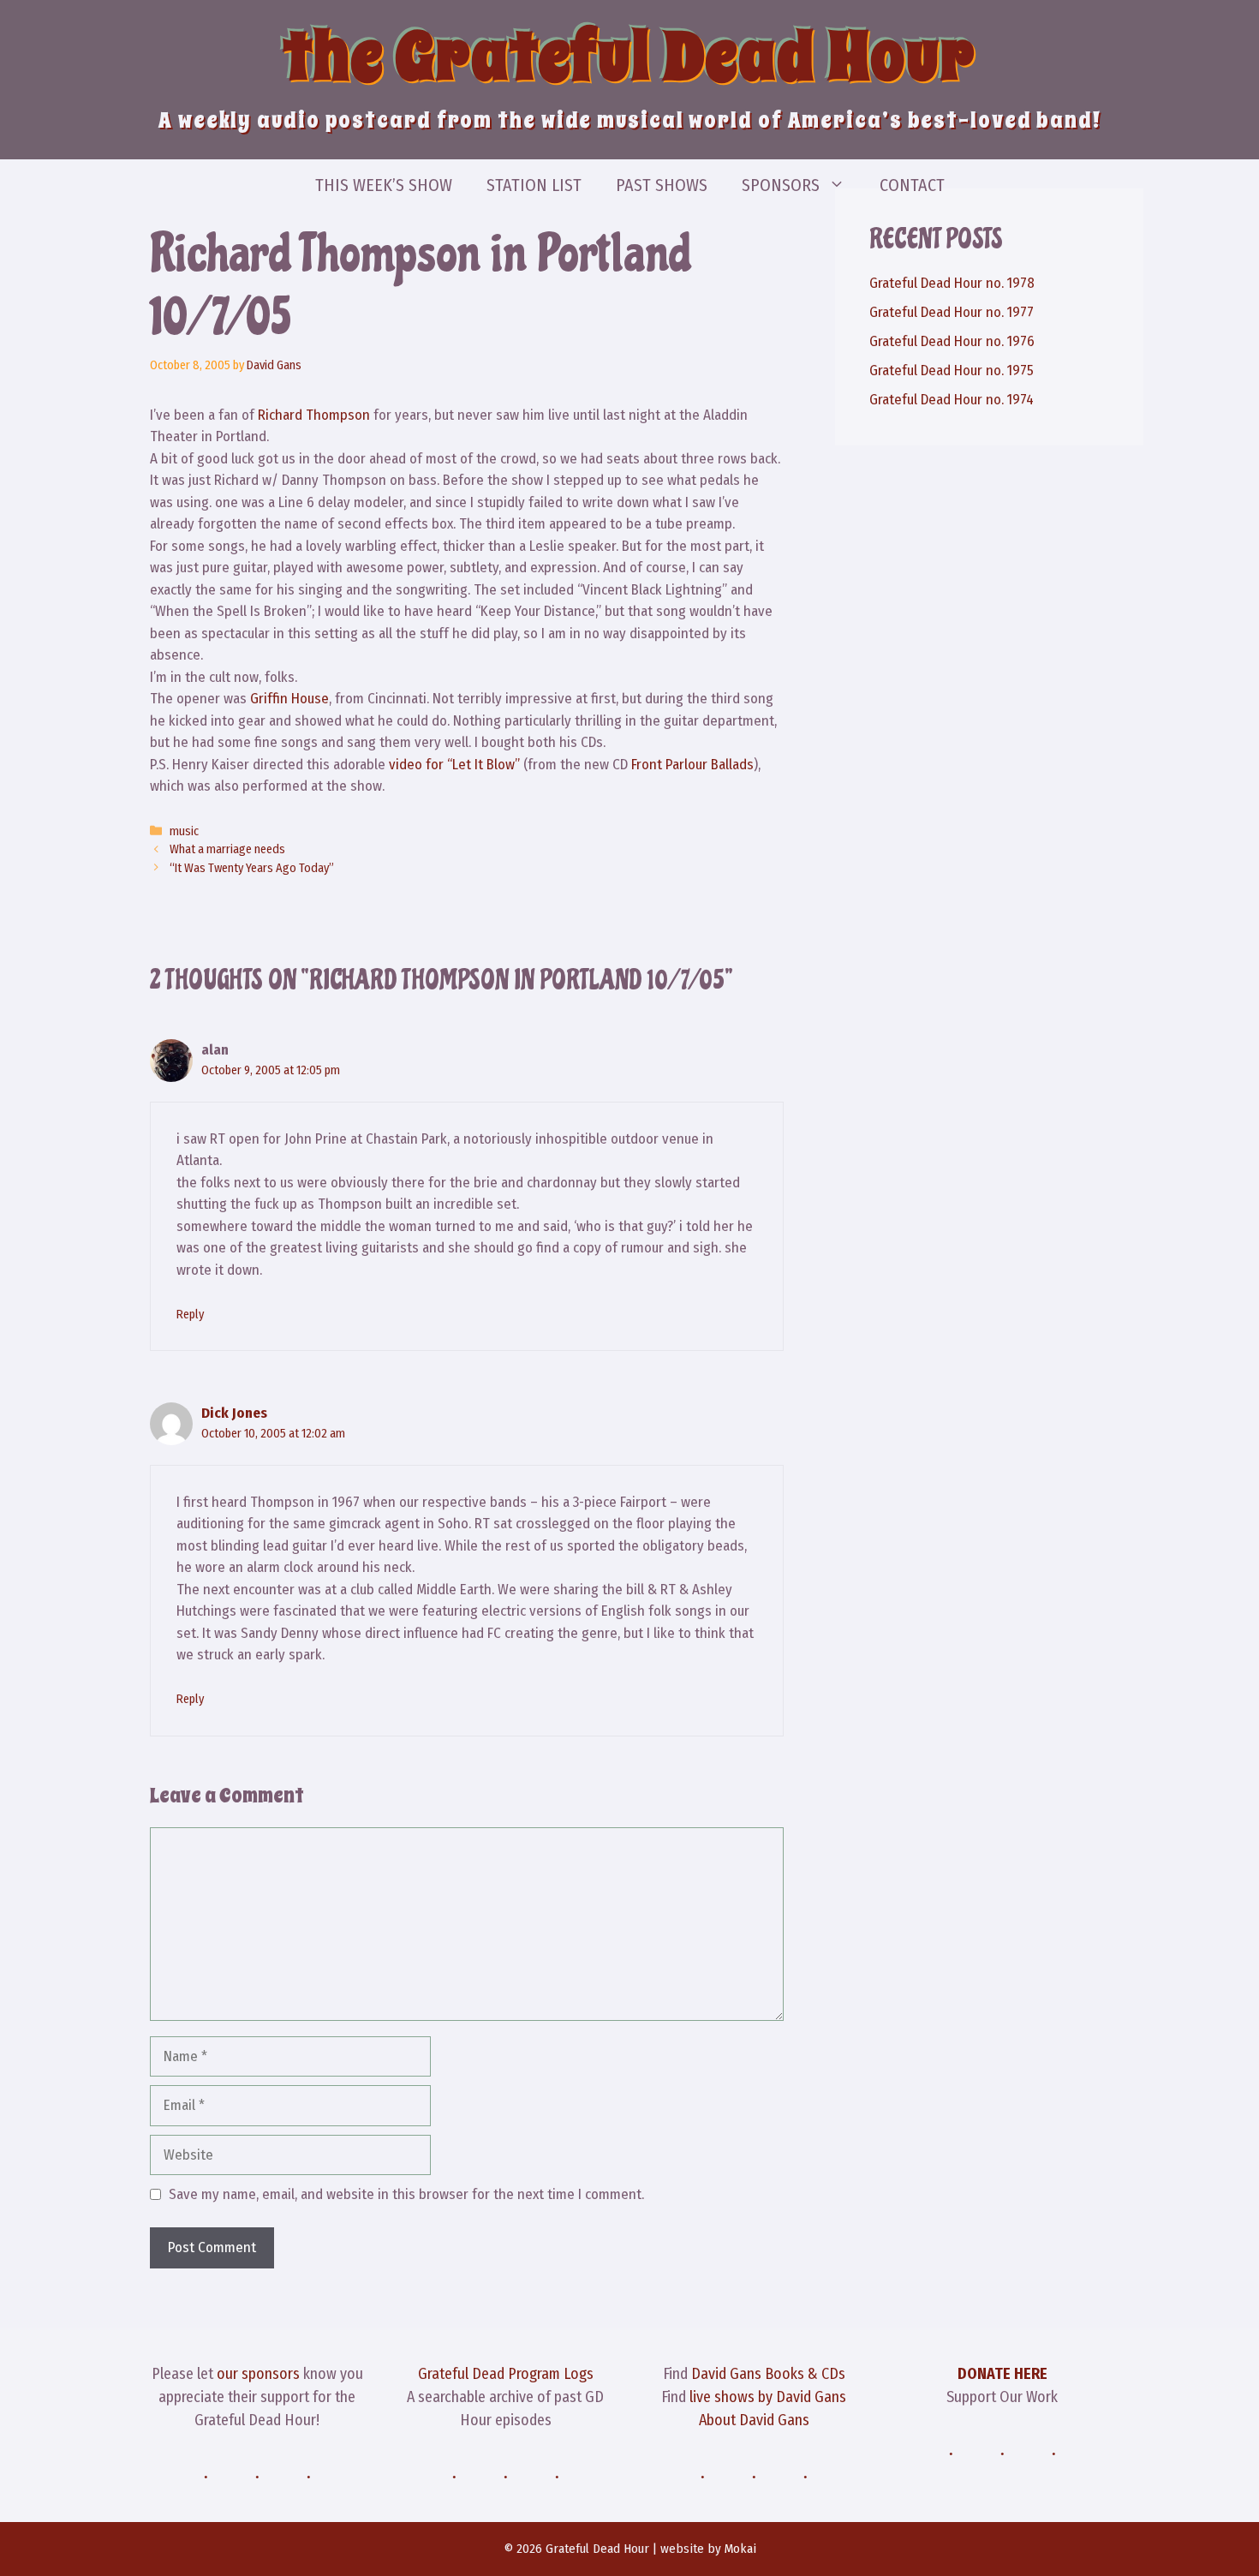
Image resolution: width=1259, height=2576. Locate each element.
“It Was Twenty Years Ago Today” (252, 868)
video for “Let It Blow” (454, 765)
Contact (912, 185)
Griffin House (289, 699)
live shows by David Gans (768, 2397)
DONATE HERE (1002, 2374)
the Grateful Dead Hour (629, 57)
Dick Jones (234, 1413)
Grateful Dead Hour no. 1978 (952, 283)
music (184, 831)
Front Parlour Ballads (692, 765)
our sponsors (258, 2374)
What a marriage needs (227, 849)
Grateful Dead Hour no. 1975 (952, 371)
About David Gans (754, 2420)
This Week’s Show (384, 185)
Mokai (740, 2549)
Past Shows (662, 185)
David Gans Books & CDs (768, 2374)
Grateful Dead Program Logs (506, 2374)
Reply (190, 1314)
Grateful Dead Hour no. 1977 (952, 312)
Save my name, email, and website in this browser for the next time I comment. (406, 2194)
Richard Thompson (314, 415)
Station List (534, 185)
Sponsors (781, 185)
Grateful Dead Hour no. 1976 (952, 341)
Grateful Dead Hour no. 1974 (952, 400)
